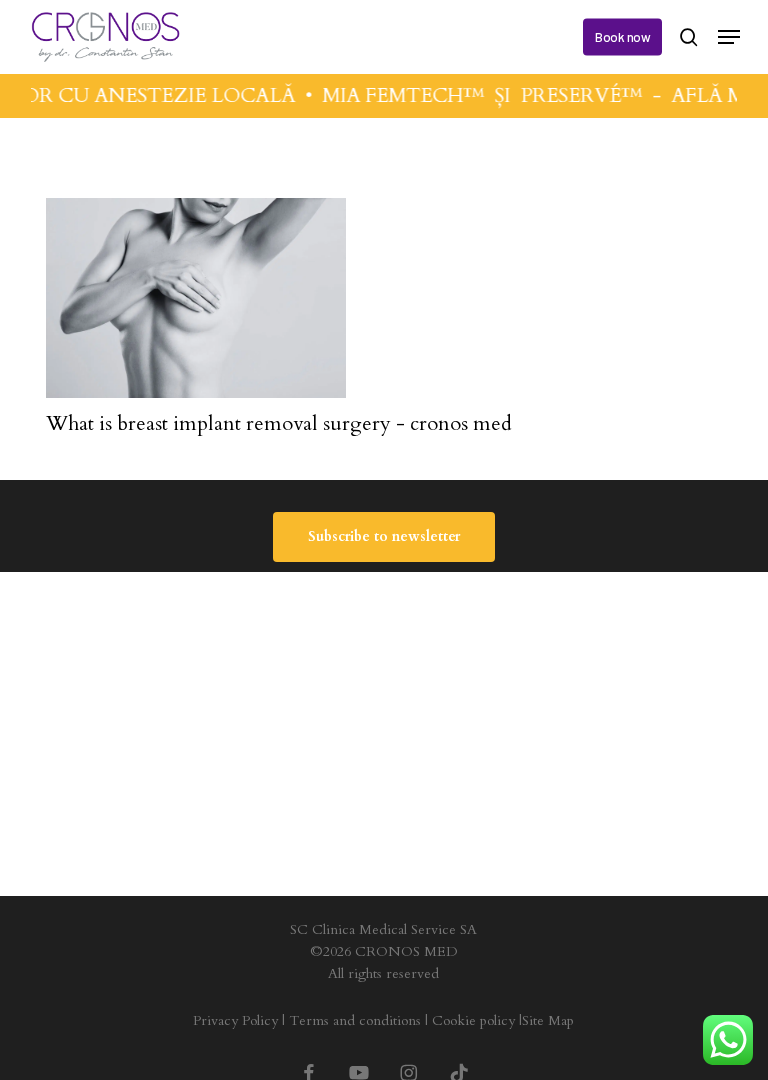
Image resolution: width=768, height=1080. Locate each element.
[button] (729, 37)
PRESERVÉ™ (577, 95)
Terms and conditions (355, 1020)
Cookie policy (473, 1020)
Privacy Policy (235, 1020)
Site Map (548, 1020)
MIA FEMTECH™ (399, 95)
